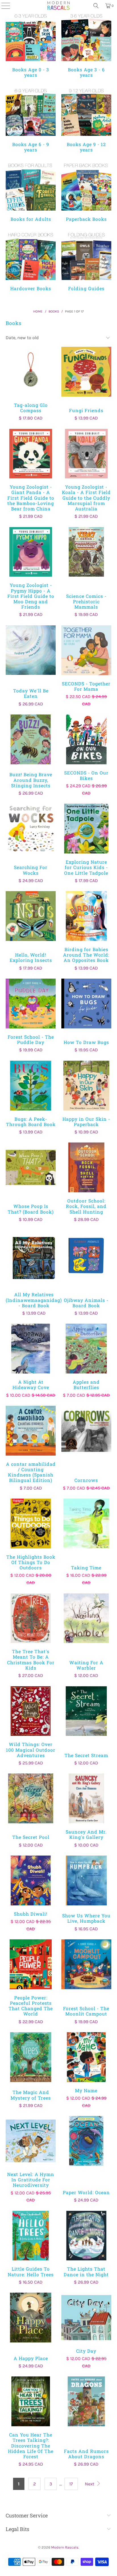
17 (71, 2484)
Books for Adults (31, 192)
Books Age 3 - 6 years (86, 45)
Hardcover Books (31, 261)
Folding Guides (86, 261)
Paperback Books (86, 192)
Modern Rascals (65, 2547)
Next (90, 2484)
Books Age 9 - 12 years (86, 120)
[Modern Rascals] (59, 6)
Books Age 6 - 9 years (31, 120)
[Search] (96, 6)
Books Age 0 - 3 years (31, 45)
